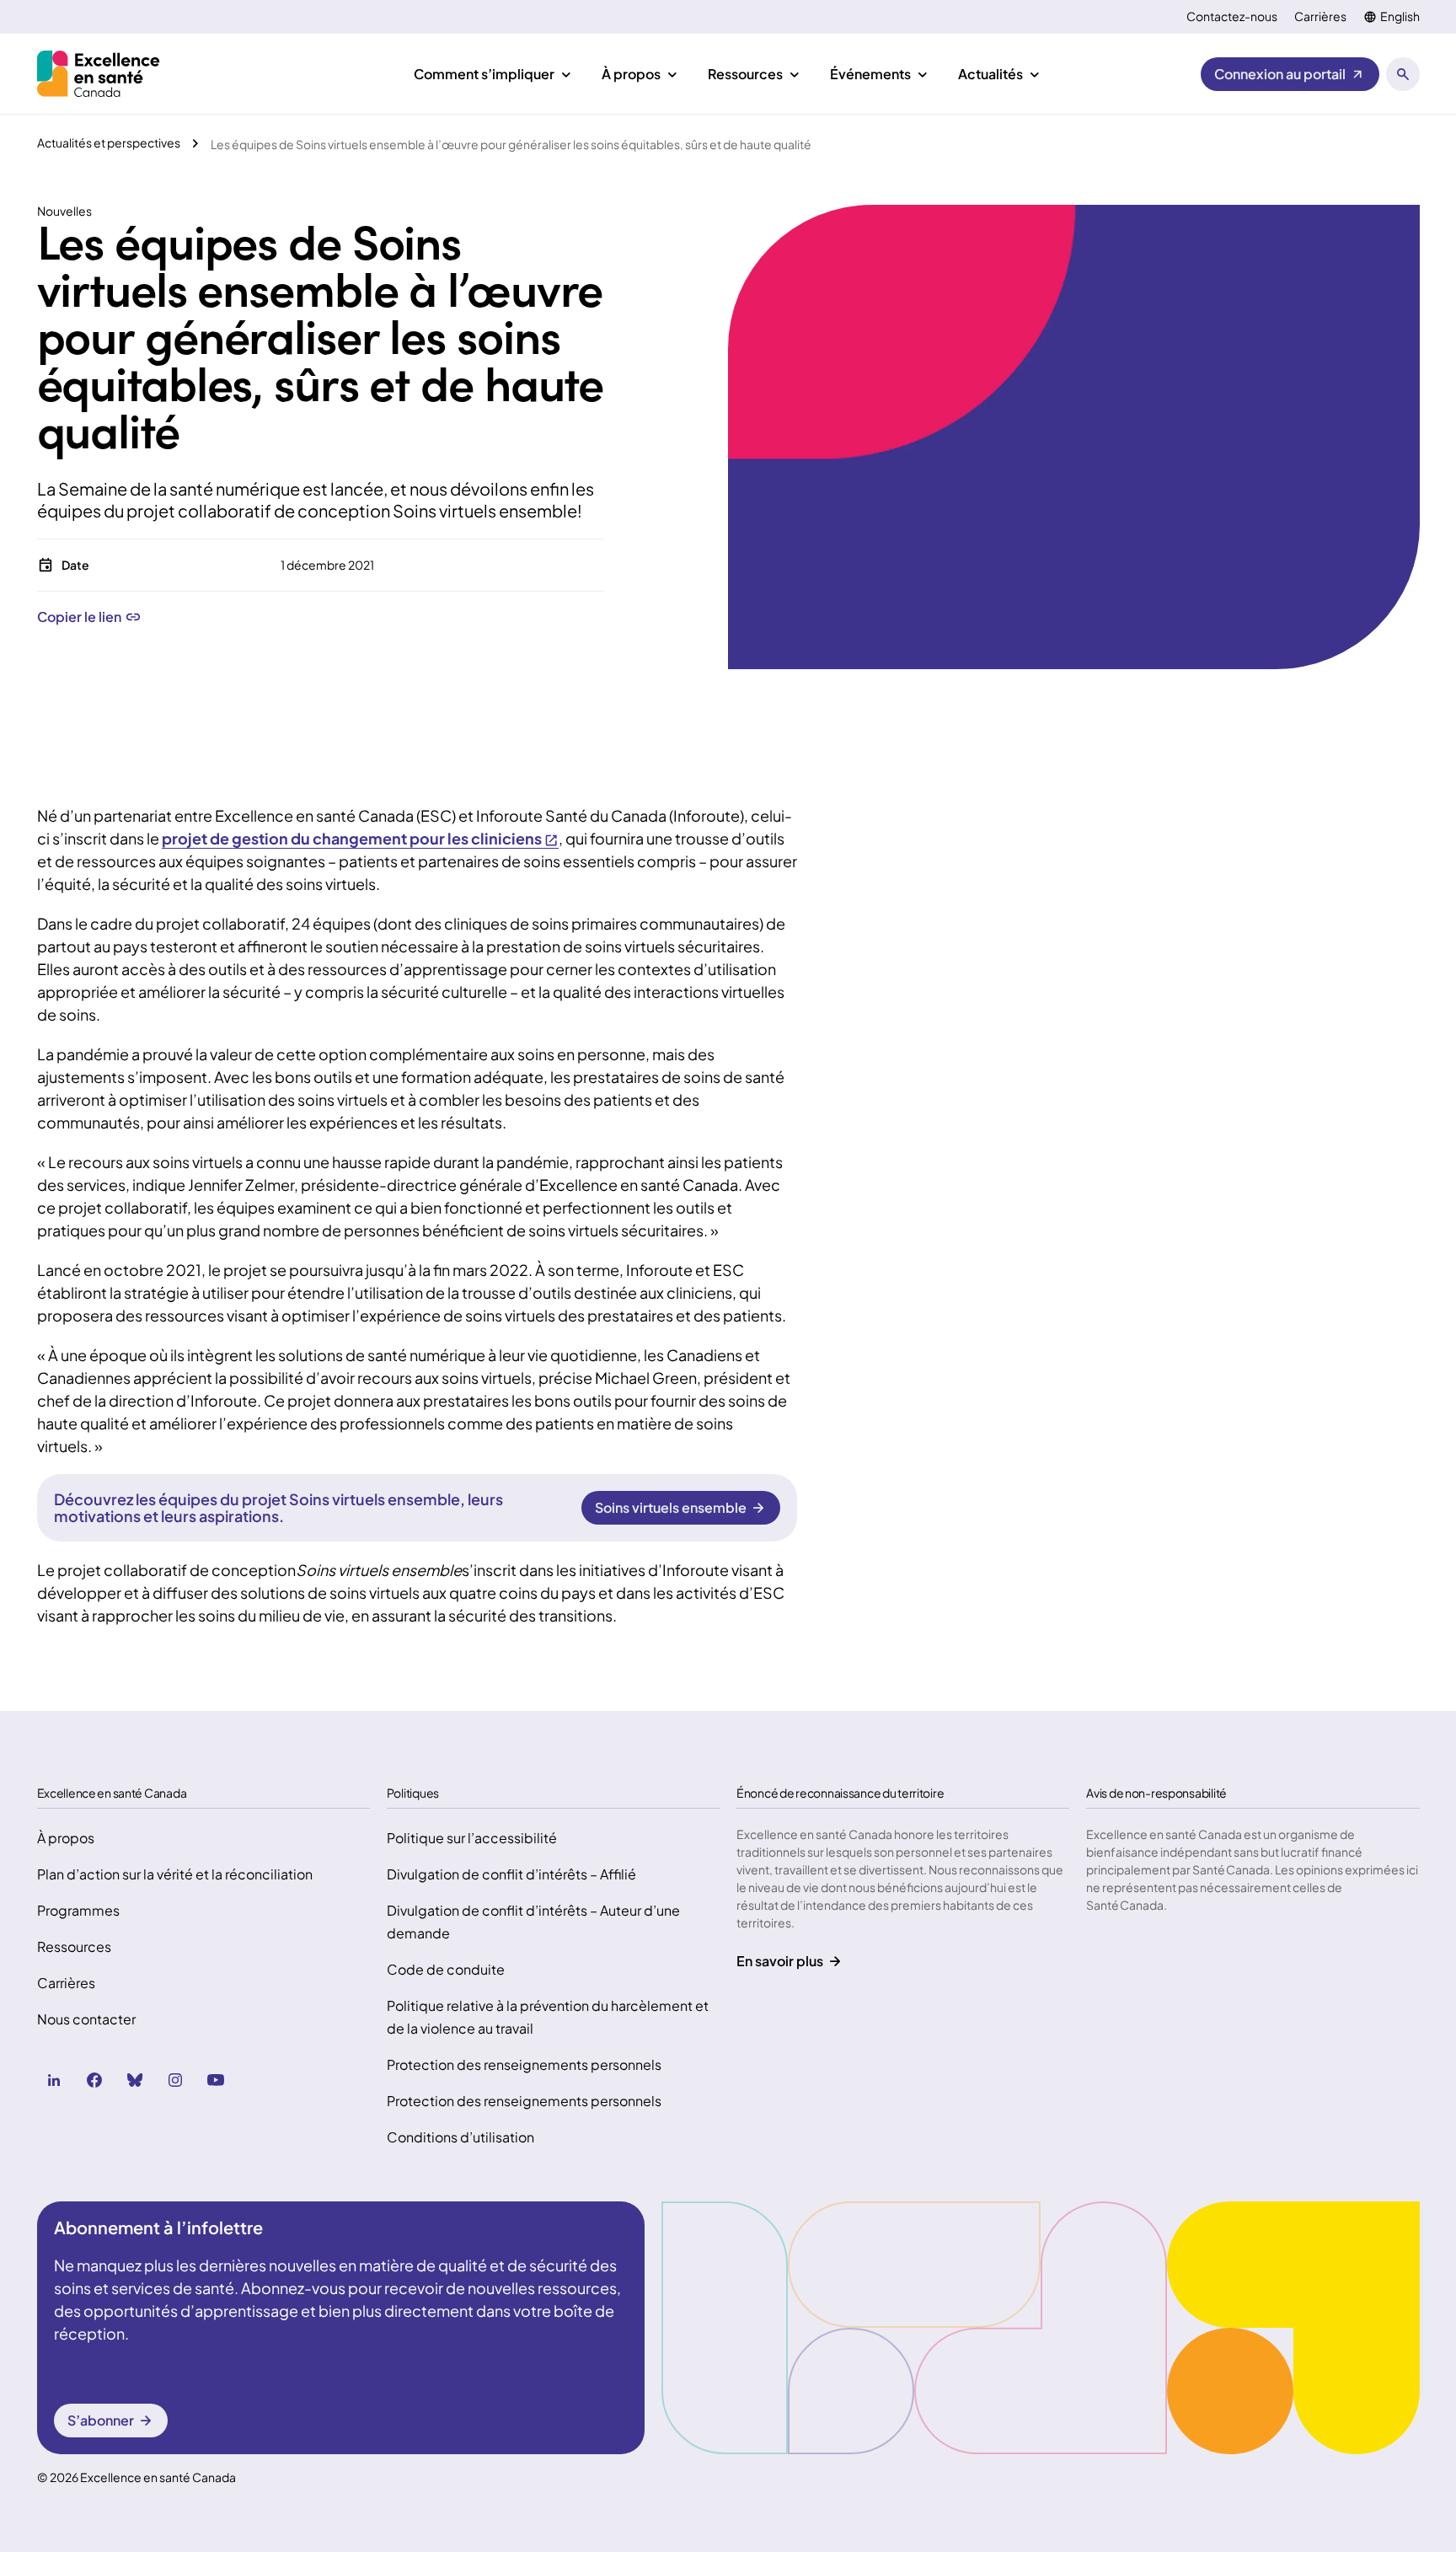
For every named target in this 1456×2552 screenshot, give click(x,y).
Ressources (74, 1946)
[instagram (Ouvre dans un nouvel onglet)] (175, 2080)
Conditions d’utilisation (460, 2137)
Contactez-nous (1232, 16)
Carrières (1320, 16)
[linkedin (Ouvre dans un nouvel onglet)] (54, 2080)
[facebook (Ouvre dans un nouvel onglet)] (94, 2080)
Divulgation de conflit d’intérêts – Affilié (511, 1874)
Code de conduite (446, 1969)
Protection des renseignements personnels (524, 2064)
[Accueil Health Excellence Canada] (101, 74)
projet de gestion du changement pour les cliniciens (352, 838)
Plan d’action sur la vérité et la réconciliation (175, 1874)
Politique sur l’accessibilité (472, 1838)
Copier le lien (79, 617)
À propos (66, 1838)
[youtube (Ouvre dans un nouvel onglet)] (216, 2080)
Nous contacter (86, 2019)
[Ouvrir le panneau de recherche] (1403, 74)
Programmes (78, 1910)
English (1400, 16)
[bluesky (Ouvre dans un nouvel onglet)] (135, 2080)
